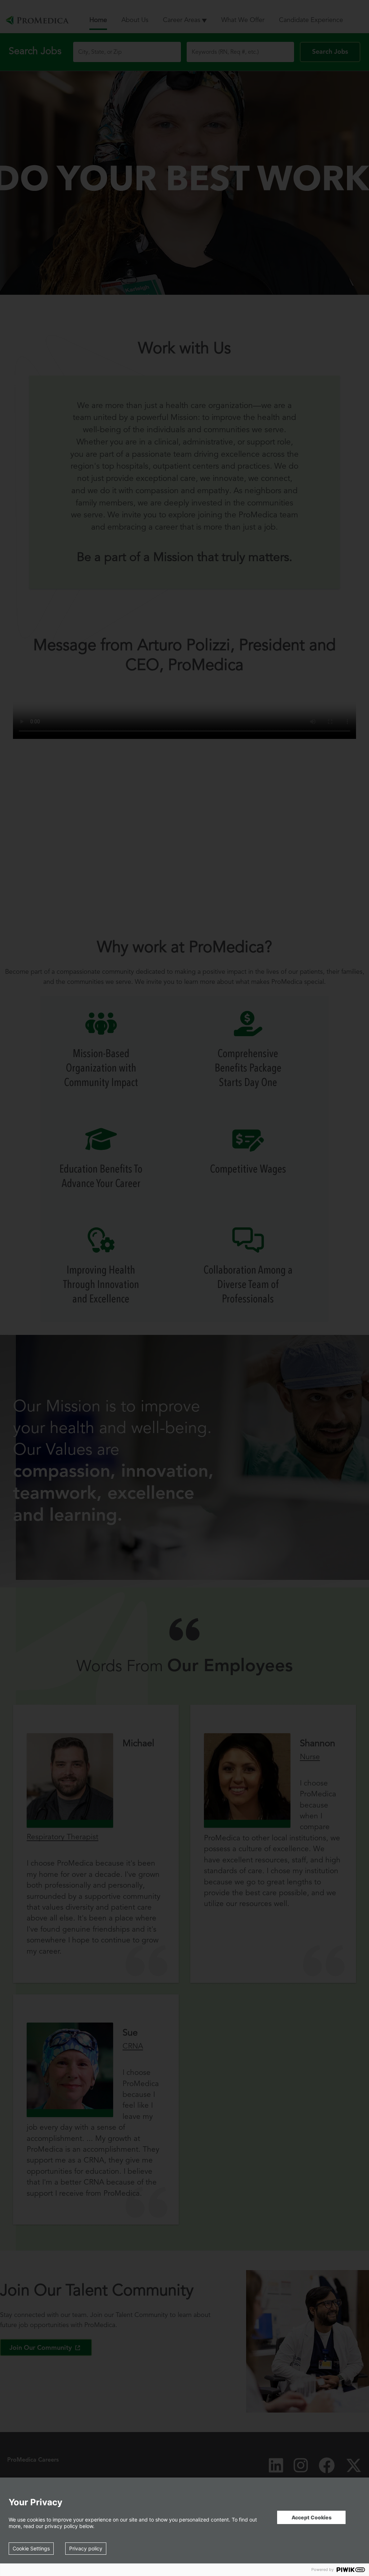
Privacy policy (86, 2548)
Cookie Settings (31, 2548)
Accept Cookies (312, 2517)
